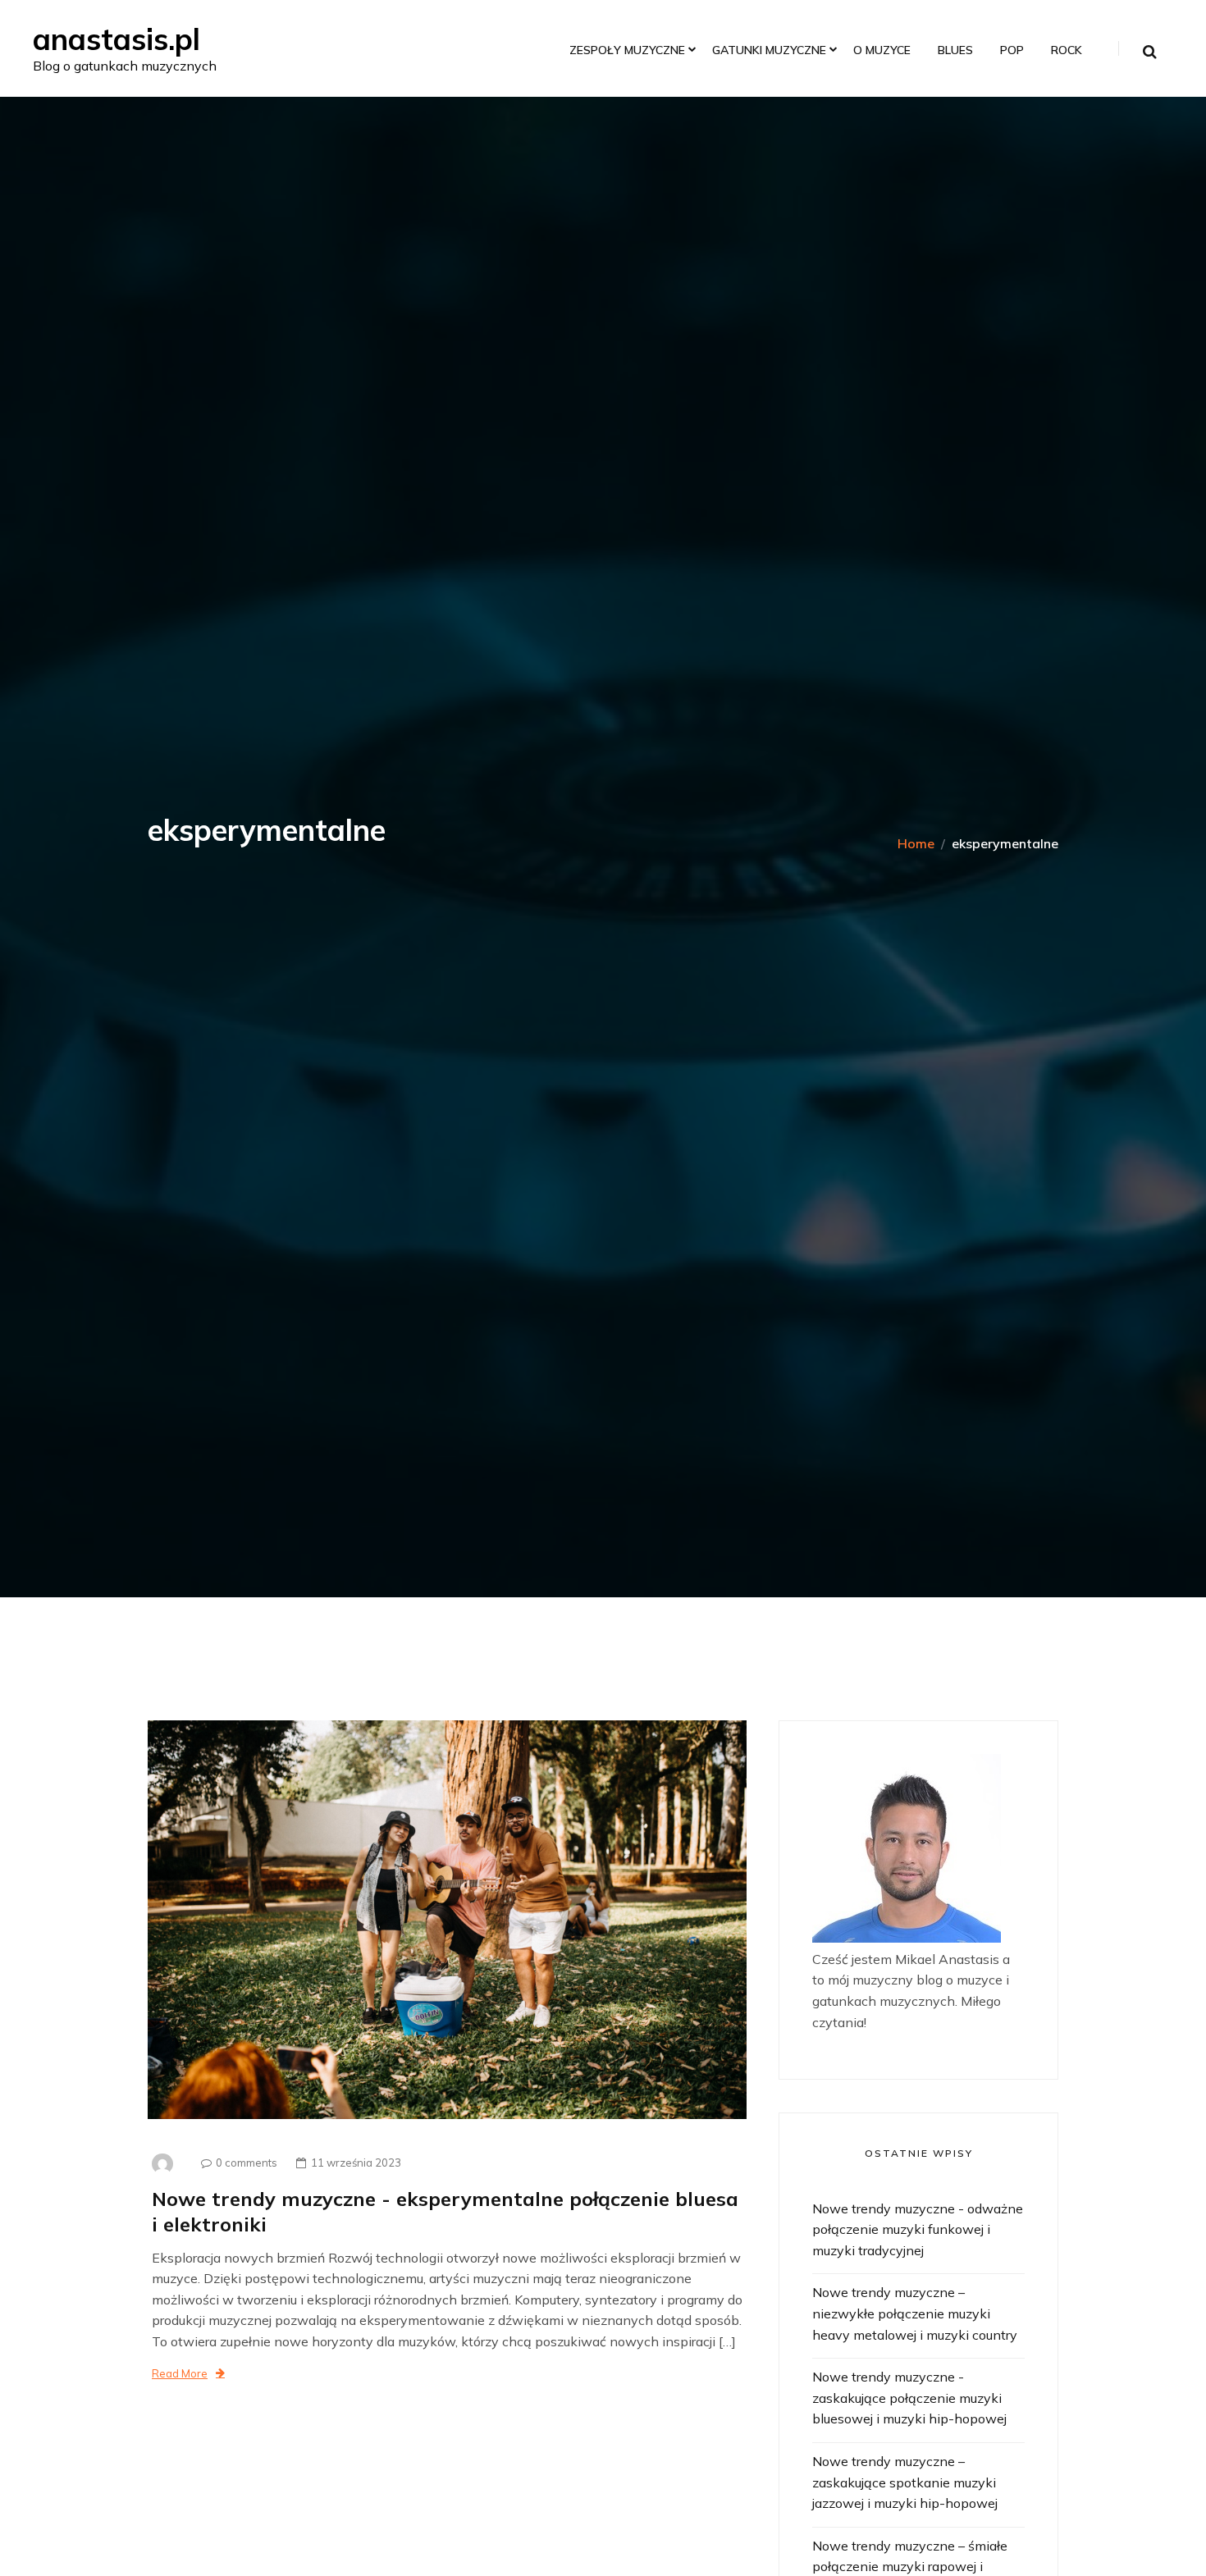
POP (1012, 50)
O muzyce (882, 50)
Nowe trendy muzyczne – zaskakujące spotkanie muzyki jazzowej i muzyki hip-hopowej (905, 2482)
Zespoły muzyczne (627, 50)
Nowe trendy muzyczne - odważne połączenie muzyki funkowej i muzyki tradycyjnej (918, 2229)
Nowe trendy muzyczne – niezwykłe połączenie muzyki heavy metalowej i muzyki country (915, 2313)
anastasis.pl (116, 39)
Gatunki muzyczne (769, 50)
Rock (1067, 50)
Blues (955, 50)
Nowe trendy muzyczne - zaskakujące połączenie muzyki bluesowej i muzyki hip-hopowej (909, 2398)
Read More (180, 2373)
